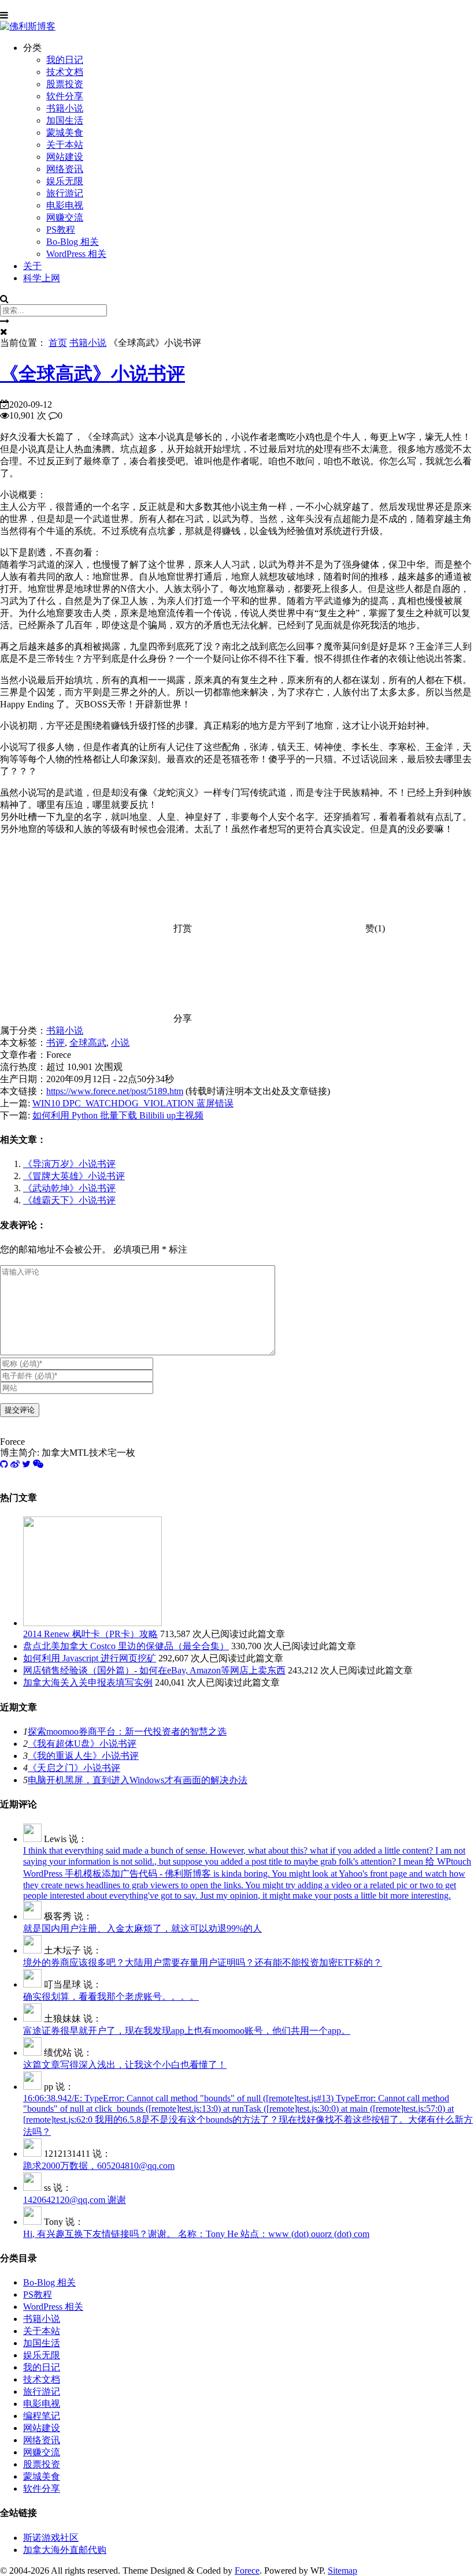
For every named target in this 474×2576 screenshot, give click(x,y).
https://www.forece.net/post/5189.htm (115, 1091)
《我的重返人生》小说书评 (83, 1756)
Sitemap (342, 2571)
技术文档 (65, 72)
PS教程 (61, 230)
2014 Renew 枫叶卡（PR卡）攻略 (90, 1634)
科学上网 (42, 278)
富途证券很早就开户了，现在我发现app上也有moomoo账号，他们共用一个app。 (187, 2031)
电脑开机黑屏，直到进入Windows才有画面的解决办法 (138, 1780)
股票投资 (65, 84)
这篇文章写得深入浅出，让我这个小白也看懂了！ (125, 2065)
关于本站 (65, 145)
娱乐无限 (65, 181)
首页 (58, 343)
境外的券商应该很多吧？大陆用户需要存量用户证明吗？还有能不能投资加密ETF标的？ (203, 1962)
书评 (55, 1043)
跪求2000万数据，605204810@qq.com (99, 2166)
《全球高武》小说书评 (92, 374)
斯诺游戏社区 (51, 2538)
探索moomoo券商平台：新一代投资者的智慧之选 (127, 1731)
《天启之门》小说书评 (74, 1768)
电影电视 (65, 205)
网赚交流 (65, 217)
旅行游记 (65, 193)
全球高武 (88, 1043)
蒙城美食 (65, 133)
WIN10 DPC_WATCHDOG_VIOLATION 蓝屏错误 (133, 1103)
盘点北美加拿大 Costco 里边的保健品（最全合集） (126, 1646)
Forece (247, 2571)
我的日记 (65, 60)
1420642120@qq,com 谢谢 (75, 2200)
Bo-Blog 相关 (73, 242)
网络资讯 (65, 169)
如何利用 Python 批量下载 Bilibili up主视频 (118, 1115)
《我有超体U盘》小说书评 (82, 1744)
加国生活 (65, 120)
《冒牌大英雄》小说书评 (74, 1176)
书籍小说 (65, 108)
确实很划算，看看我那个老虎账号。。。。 (111, 1997)
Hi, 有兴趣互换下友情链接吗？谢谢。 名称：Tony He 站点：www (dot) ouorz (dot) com (196, 2234)
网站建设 (65, 157)
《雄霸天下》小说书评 (69, 1200)
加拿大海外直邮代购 (65, 2550)
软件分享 (65, 96)
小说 (120, 1043)
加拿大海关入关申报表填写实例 (88, 1682)
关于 (32, 266)
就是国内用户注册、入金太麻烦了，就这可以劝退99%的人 (142, 1928)
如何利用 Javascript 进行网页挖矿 (90, 1658)
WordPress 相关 (76, 254)
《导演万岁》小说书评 (69, 1164)
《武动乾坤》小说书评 (69, 1188)
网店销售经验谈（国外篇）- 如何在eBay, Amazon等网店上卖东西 (154, 1670)
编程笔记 (42, 2416)
